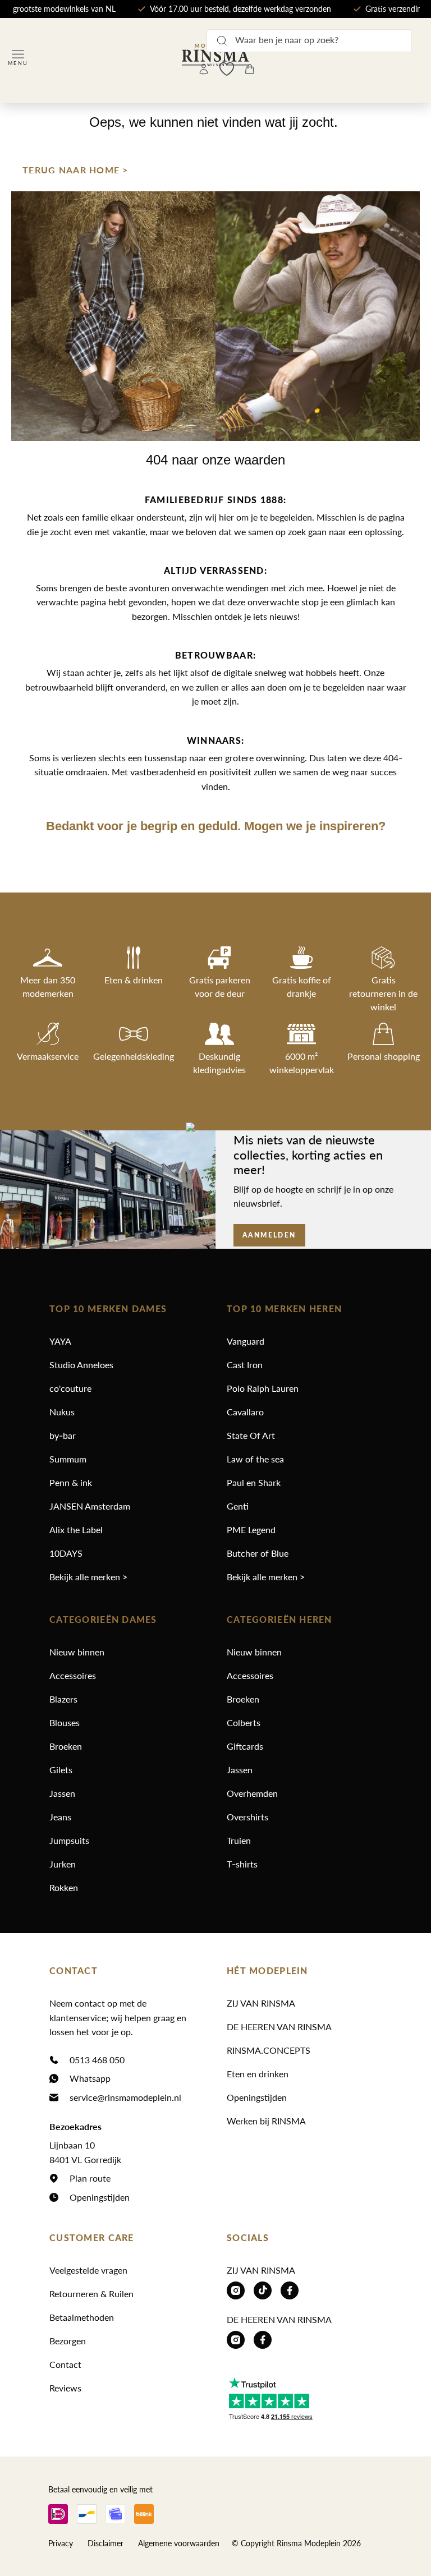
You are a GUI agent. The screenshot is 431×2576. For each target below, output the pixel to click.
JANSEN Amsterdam (90, 1506)
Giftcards (245, 1746)
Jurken (63, 1864)
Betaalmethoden (82, 2317)
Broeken (66, 1746)
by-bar (63, 1435)
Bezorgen (68, 2341)
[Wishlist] (227, 69)
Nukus (62, 1412)
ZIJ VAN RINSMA (261, 2003)
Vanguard (246, 1341)
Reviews (65, 2388)
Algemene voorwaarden (179, 2543)
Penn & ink (71, 1482)
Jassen (62, 1793)
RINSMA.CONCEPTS (269, 2050)
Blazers (63, 1699)
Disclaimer (106, 2543)
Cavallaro (245, 1412)
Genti (238, 1506)
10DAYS (66, 1553)
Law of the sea (255, 1459)
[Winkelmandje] (250, 69)
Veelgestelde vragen (88, 2270)
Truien (239, 1840)
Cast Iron (245, 1365)
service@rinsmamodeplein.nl (125, 2097)
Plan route (90, 2178)
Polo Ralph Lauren (263, 1388)
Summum (68, 1459)
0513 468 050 (97, 2060)
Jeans (60, 1817)
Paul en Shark (254, 1482)
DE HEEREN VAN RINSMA (279, 2027)
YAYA (60, 1341)
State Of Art (251, 1435)
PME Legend (251, 1530)
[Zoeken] (222, 40)
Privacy (61, 2543)
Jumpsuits (69, 1840)
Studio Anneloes (81, 1365)
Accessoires (73, 1675)
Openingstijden (100, 2197)
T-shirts (242, 1864)
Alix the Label (76, 1530)
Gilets (61, 1770)
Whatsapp (90, 2078)
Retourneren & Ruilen (91, 2294)
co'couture (70, 1388)
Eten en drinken (258, 2074)
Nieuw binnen (77, 1652)
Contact (65, 2364)
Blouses (65, 1722)
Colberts (244, 1722)
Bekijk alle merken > (88, 1577)
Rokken (64, 1887)
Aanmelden (269, 1235)
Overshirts (247, 1817)
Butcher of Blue (258, 1553)
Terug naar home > (75, 170)
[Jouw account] (204, 69)
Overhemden (252, 1793)
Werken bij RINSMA (266, 2121)
